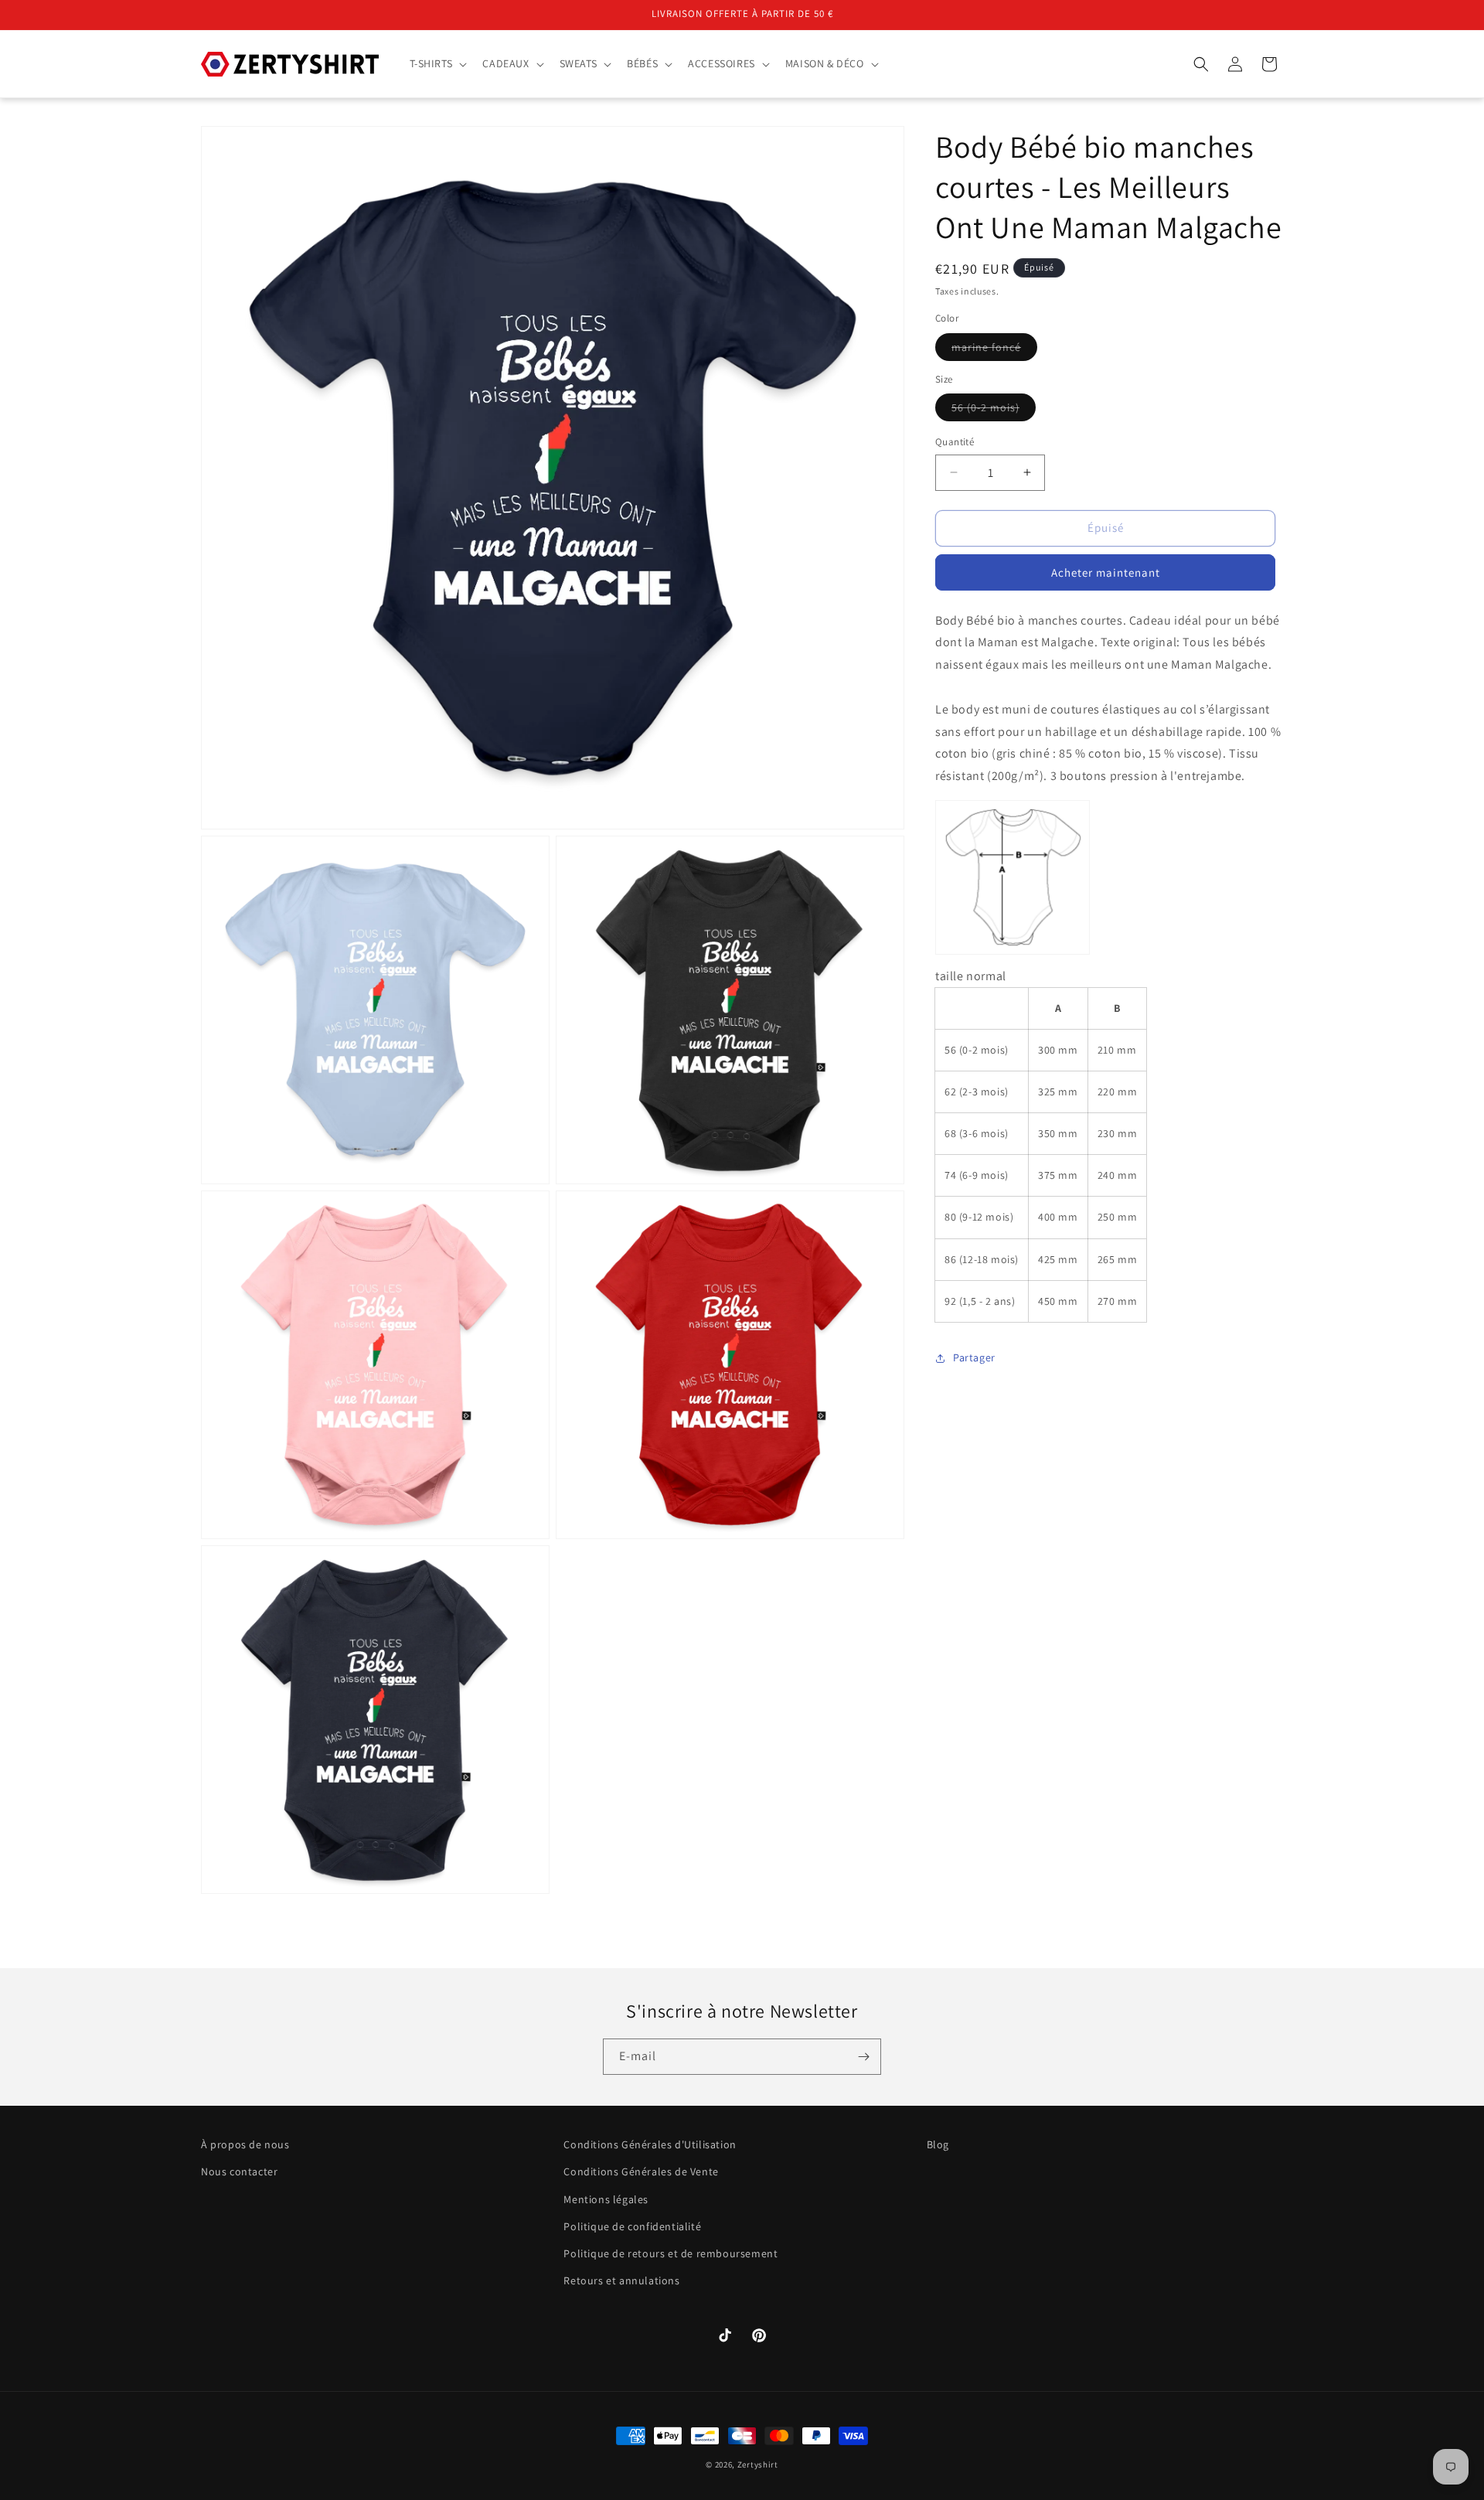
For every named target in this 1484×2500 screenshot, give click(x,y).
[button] (437, 63)
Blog (938, 2144)
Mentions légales (606, 2199)
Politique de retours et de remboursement (671, 2253)
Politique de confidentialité (632, 2226)
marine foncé (994, 350)
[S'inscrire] (863, 2057)
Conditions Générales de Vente (641, 2172)
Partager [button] (974, 1358)
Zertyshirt (758, 2464)
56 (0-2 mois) (994, 410)
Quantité (955, 442)
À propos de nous (245, 2144)
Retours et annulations (621, 2280)
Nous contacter (239, 2172)
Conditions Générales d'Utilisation (650, 2144)
